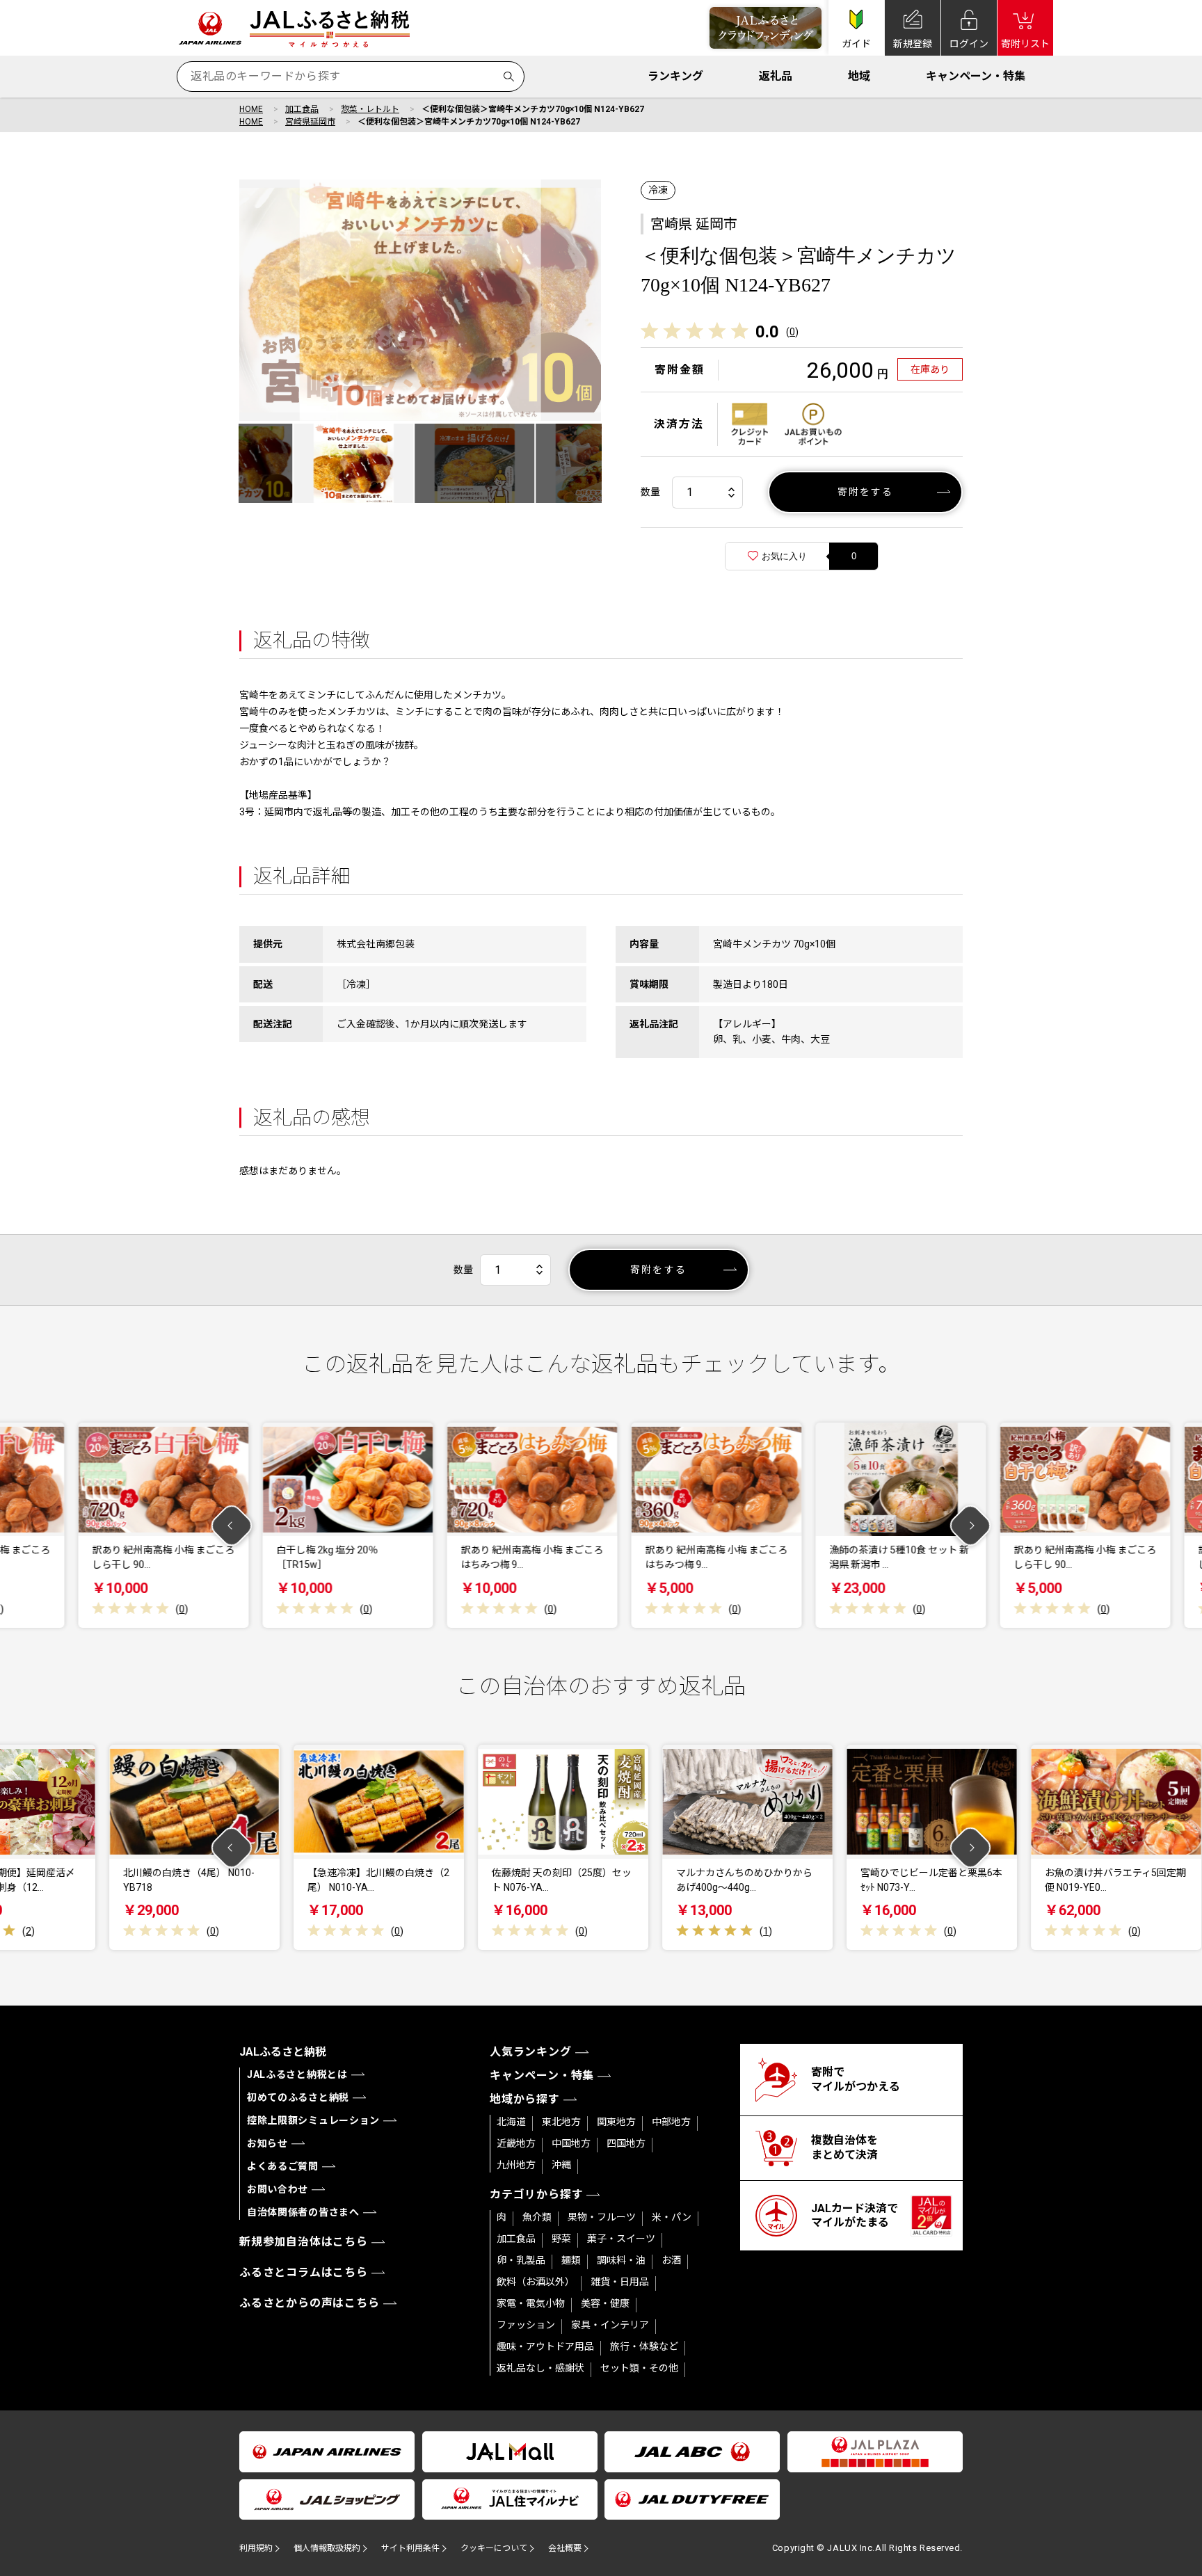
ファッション (526, 2325)
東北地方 (561, 2122)
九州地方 (516, 2165)
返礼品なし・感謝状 (540, 2368)
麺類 (571, 2260)
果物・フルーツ (602, 2217)
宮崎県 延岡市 (694, 224)
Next (971, 1525)
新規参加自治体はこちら (304, 2242)
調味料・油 (621, 2260)
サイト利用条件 (410, 2548)
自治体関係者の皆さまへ (303, 2212)
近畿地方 (516, 2143)
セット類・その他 (639, 2368)
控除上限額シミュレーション (313, 2120)
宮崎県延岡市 (310, 122)
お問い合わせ (278, 2189)
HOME (251, 109)
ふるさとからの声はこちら (310, 2303)
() (792, 332)
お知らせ (267, 2143)
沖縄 (561, 2165)
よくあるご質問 (283, 2166)
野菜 (561, 2239)
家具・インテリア (610, 2325)
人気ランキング (531, 2052)
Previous (232, 1525)
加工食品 (302, 109)
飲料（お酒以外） (536, 2282)
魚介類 (537, 2217)
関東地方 (616, 2122)
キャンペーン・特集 (976, 76)
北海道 (511, 2122)
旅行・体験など (644, 2346)
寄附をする (866, 492)
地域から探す (525, 2099)
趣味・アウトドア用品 (545, 2346)
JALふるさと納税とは (297, 2074)
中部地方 (671, 2122)
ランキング (675, 76)
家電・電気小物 (531, 2303)
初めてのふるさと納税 (298, 2097)
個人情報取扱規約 (327, 2548)
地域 (859, 76)
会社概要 (565, 2548)
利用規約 (256, 2548)
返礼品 (776, 76)
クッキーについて (494, 2548)
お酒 (671, 2260)
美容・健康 (605, 2303)
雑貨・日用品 (620, 2282)
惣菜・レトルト (370, 109)
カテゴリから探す (536, 2194)
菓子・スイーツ (621, 2239)
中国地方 (571, 2143)
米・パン (672, 2217)
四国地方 (626, 2143)
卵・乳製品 (521, 2260)
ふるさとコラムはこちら (304, 2272)
